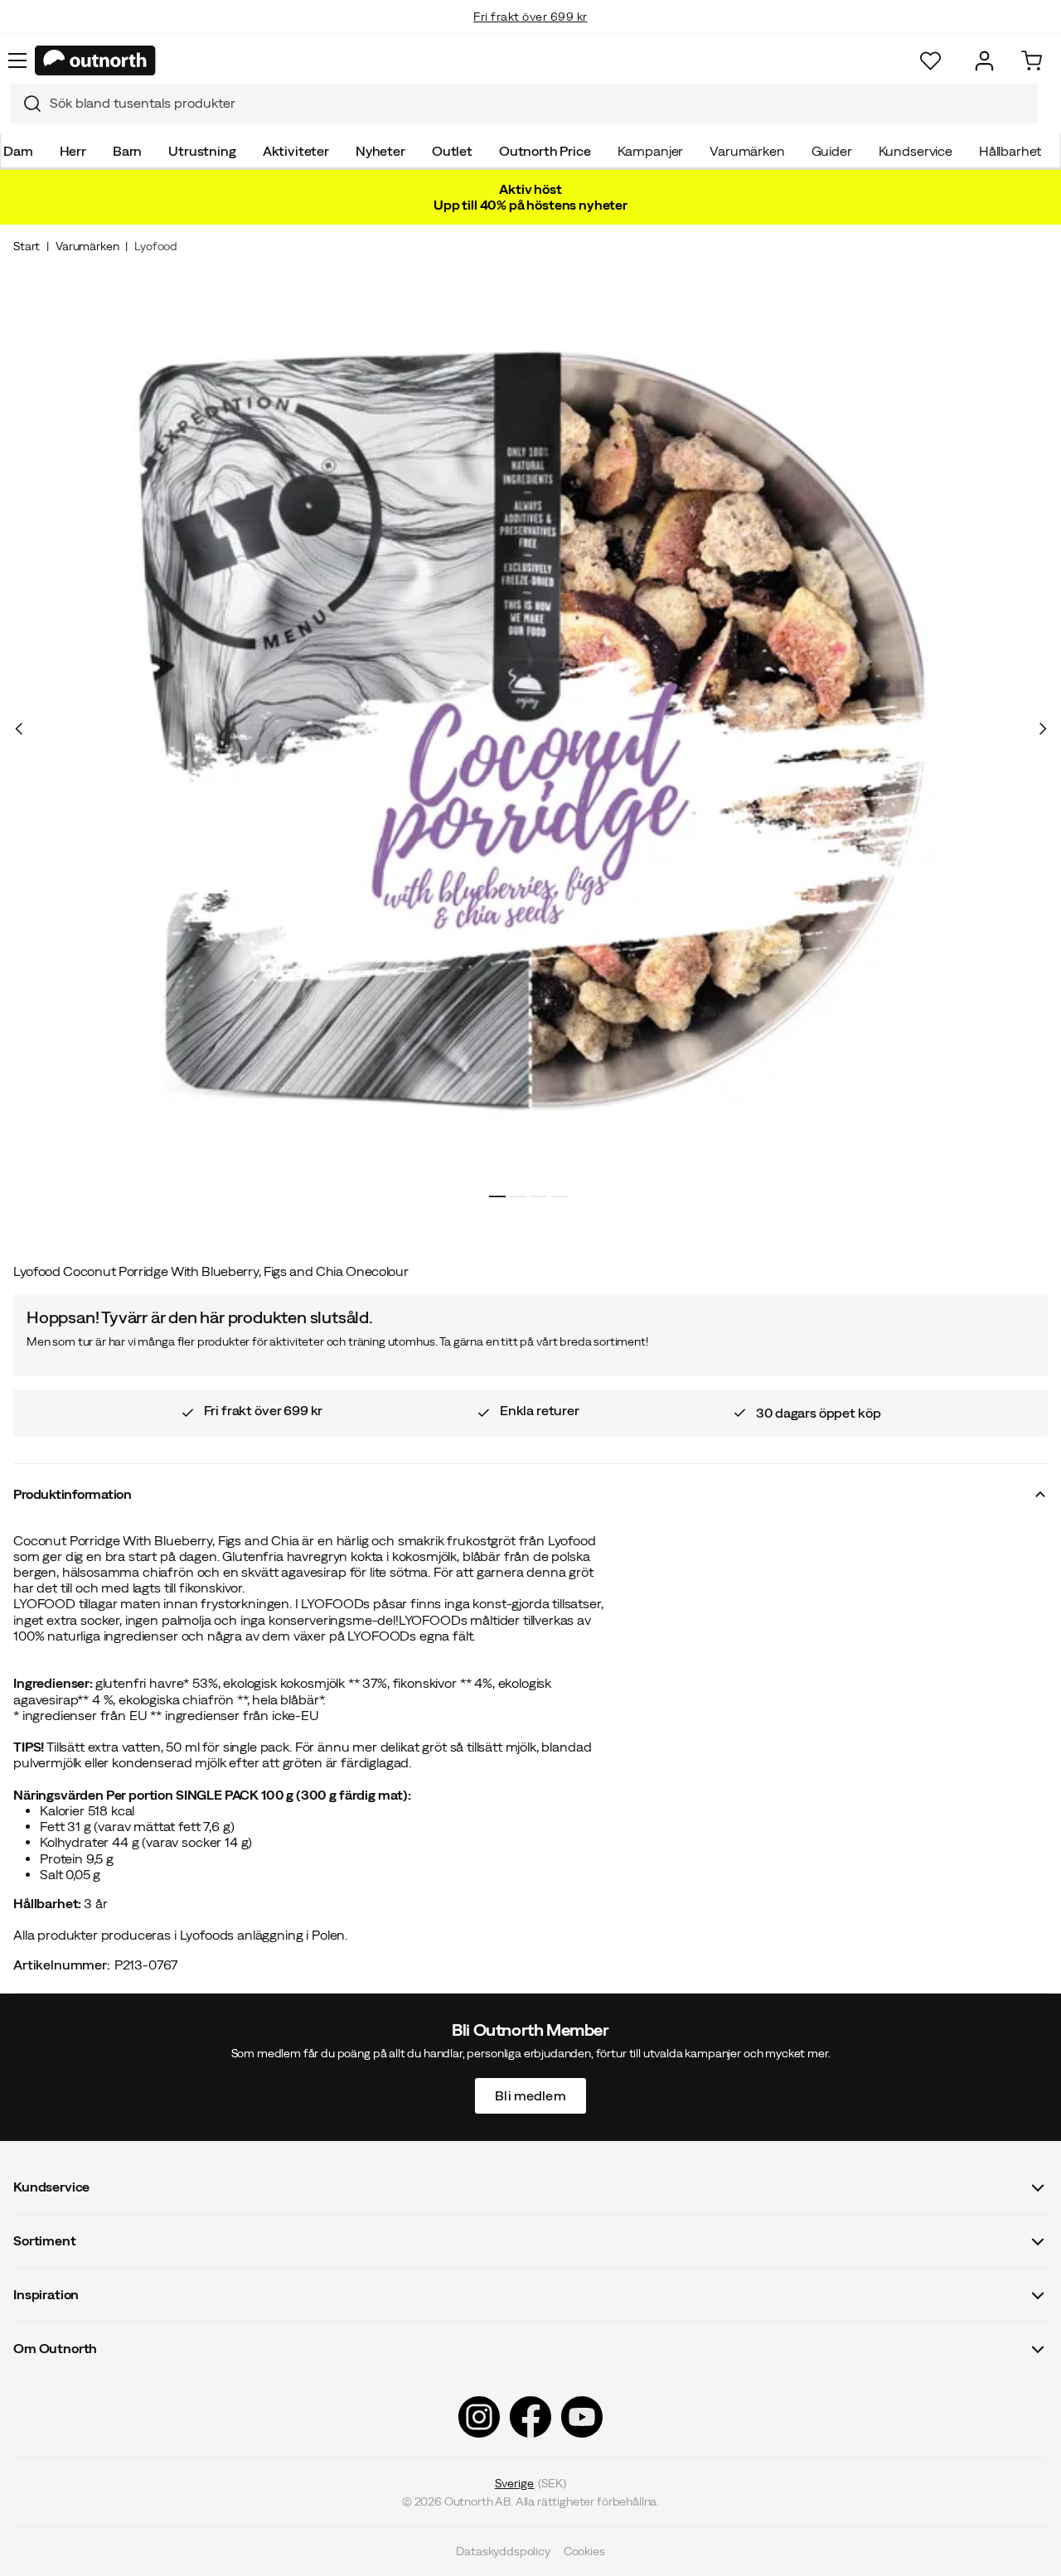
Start (27, 246)
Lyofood (156, 246)
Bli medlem (530, 2095)
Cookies (584, 2551)
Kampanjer (651, 151)
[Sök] (26, 104)
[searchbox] (540, 103)
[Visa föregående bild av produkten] (19, 728)
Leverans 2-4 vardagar (531, 33)
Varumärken (747, 151)
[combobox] (524, 104)
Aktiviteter (296, 151)
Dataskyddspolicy (503, 2551)
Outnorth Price (545, 151)
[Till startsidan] (95, 60)
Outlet (452, 151)
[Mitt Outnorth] (984, 61)
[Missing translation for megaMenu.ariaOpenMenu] (17, 60)
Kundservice (916, 151)
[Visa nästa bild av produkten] (1042, 728)
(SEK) (531, 2483)
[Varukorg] (1032, 61)
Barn (127, 151)
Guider (832, 151)
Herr (73, 151)
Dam (18, 151)
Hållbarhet (1010, 151)
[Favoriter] (930, 61)
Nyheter (380, 151)
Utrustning (202, 151)
